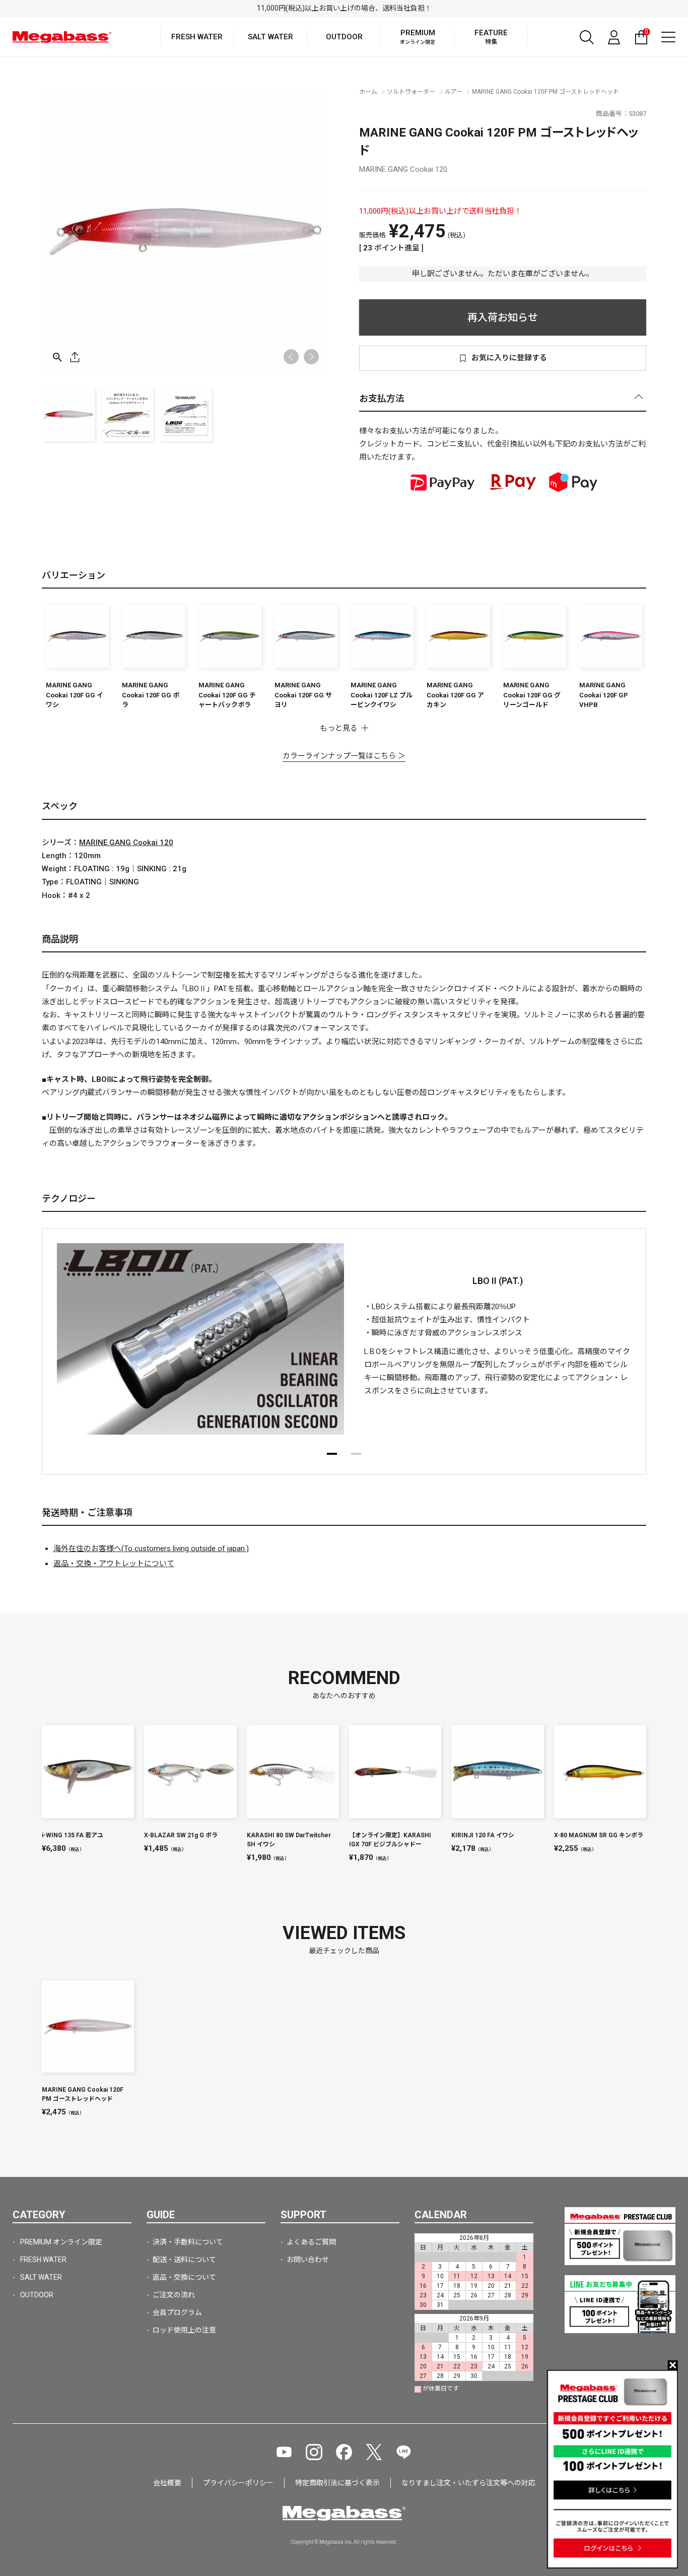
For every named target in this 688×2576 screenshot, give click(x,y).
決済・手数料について (188, 2242)
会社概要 (167, 2483)
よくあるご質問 (311, 2242)
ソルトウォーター (411, 92)
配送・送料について (184, 2260)
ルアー (454, 92)
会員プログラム (177, 2312)
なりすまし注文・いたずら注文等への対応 (468, 2483)
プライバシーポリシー (238, 2483)
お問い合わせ (308, 2260)
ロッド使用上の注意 (184, 2330)
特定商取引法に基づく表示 (337, 2483)
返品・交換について (184, 2277)
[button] (311, 357)
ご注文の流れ (174, 2295)
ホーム (368, 92)
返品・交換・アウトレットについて (114, 1564)
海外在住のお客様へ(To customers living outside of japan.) (151, 1549)
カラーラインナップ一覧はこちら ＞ (344, 756)
